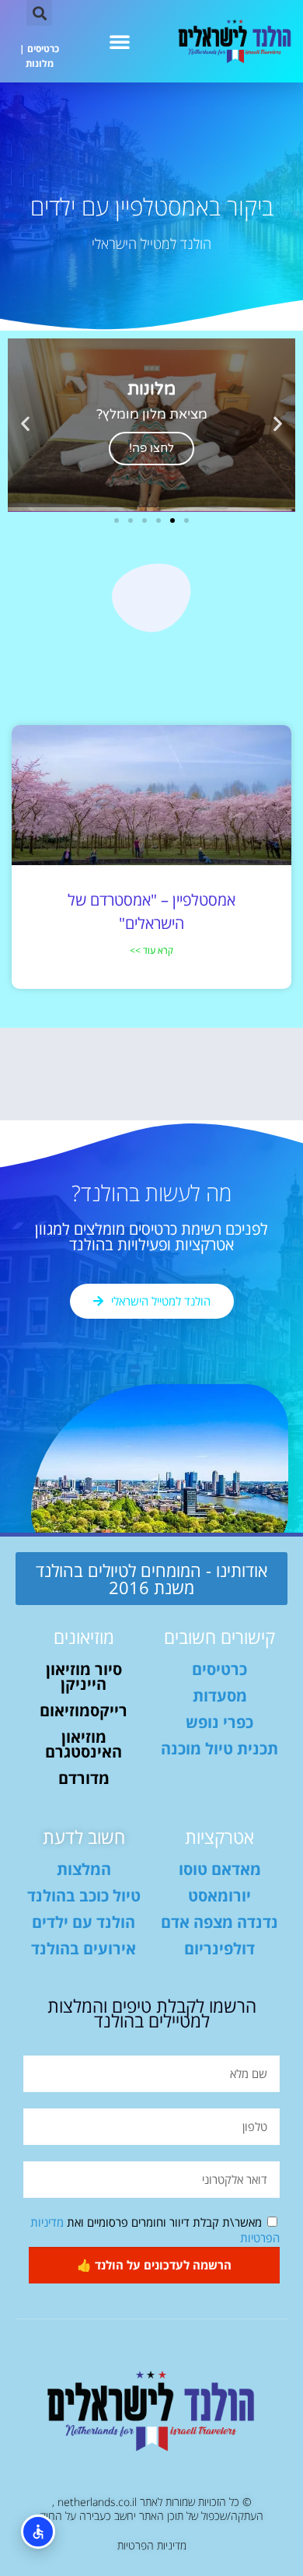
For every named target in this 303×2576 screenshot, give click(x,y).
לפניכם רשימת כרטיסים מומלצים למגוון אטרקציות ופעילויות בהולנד (151, 1237)
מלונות (40, 63)
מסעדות (220, 1696)
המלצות (84, 1869)
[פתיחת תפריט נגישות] (38, 2532)
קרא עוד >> (151, 950)
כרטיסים (43, 49)
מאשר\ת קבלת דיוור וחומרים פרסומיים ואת (155, 2230)
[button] (120, 41)
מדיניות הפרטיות (152, 2545)
